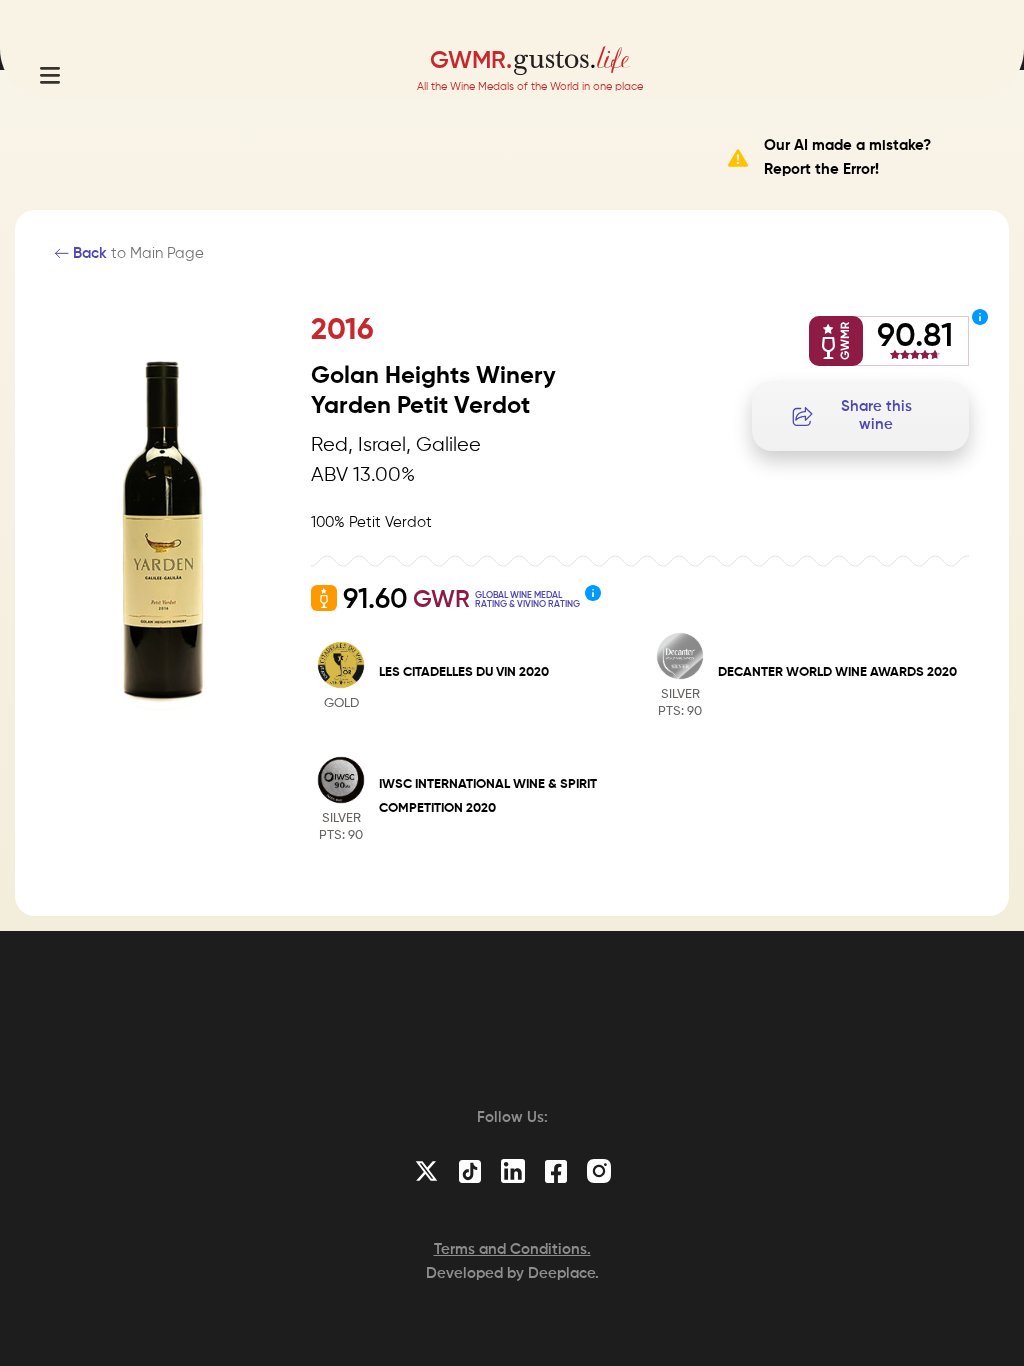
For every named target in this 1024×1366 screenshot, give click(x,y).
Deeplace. (563, 1273)
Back (88, 253)
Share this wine (876, 415)
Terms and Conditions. (512, 1249)
